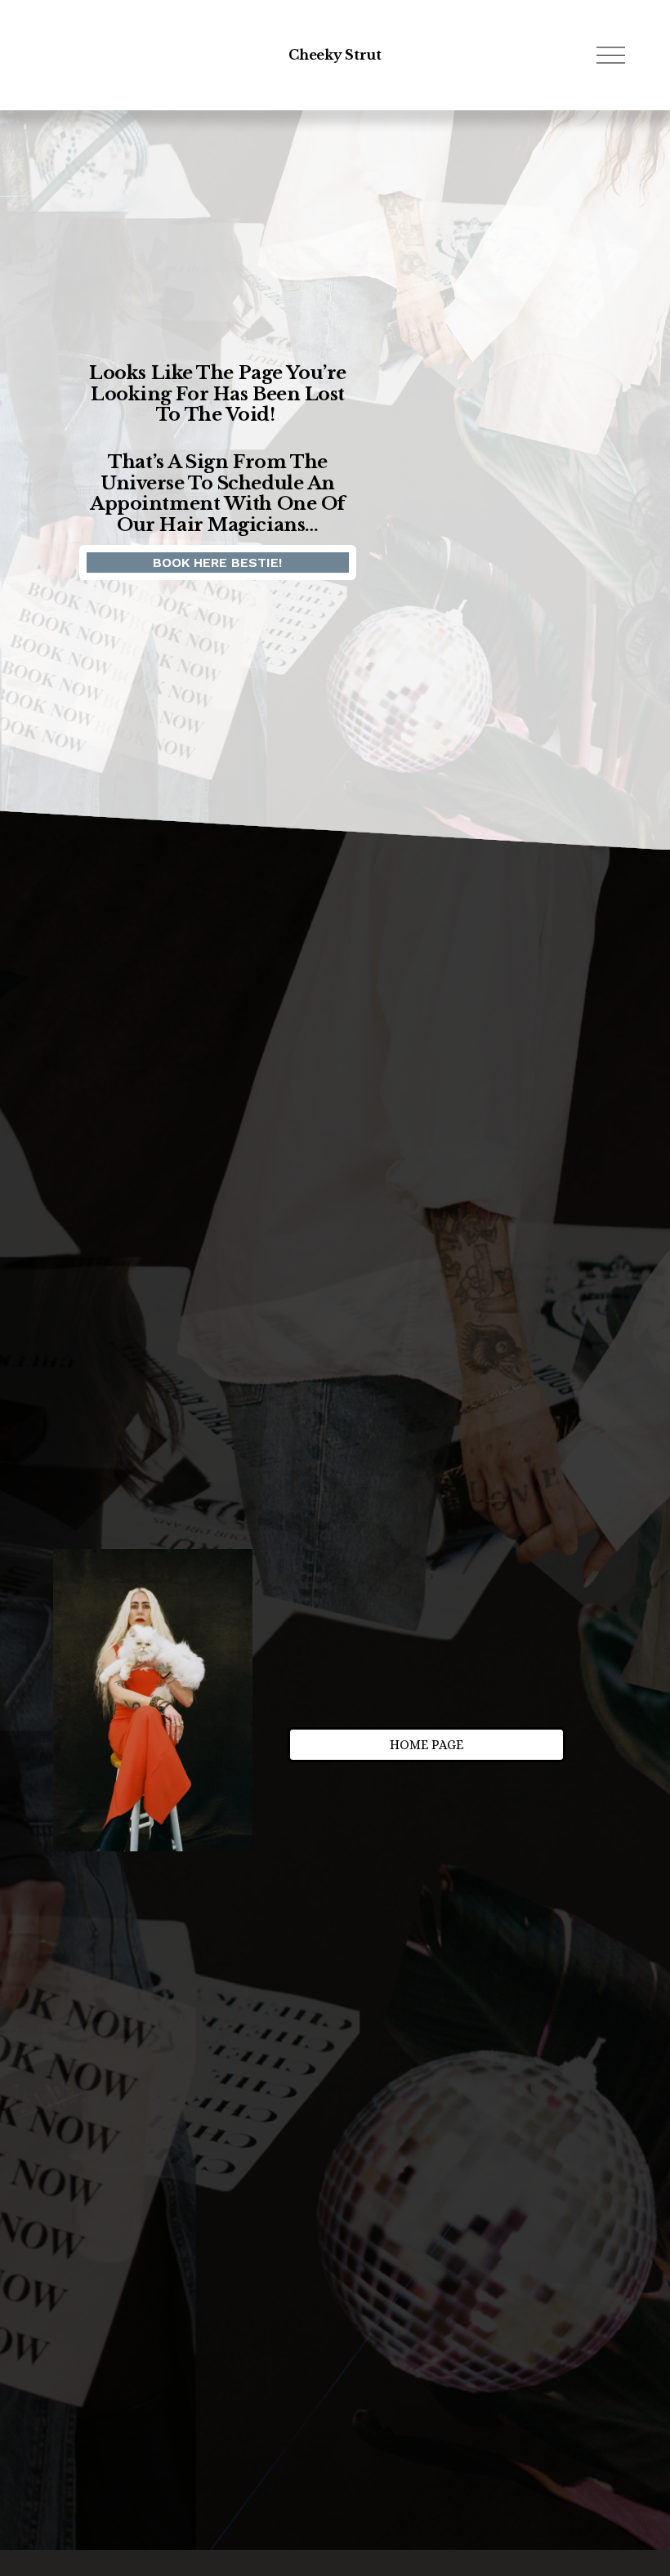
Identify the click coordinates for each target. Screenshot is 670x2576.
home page (427, 1745)
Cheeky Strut (335, 55)
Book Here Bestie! (217, 563)
